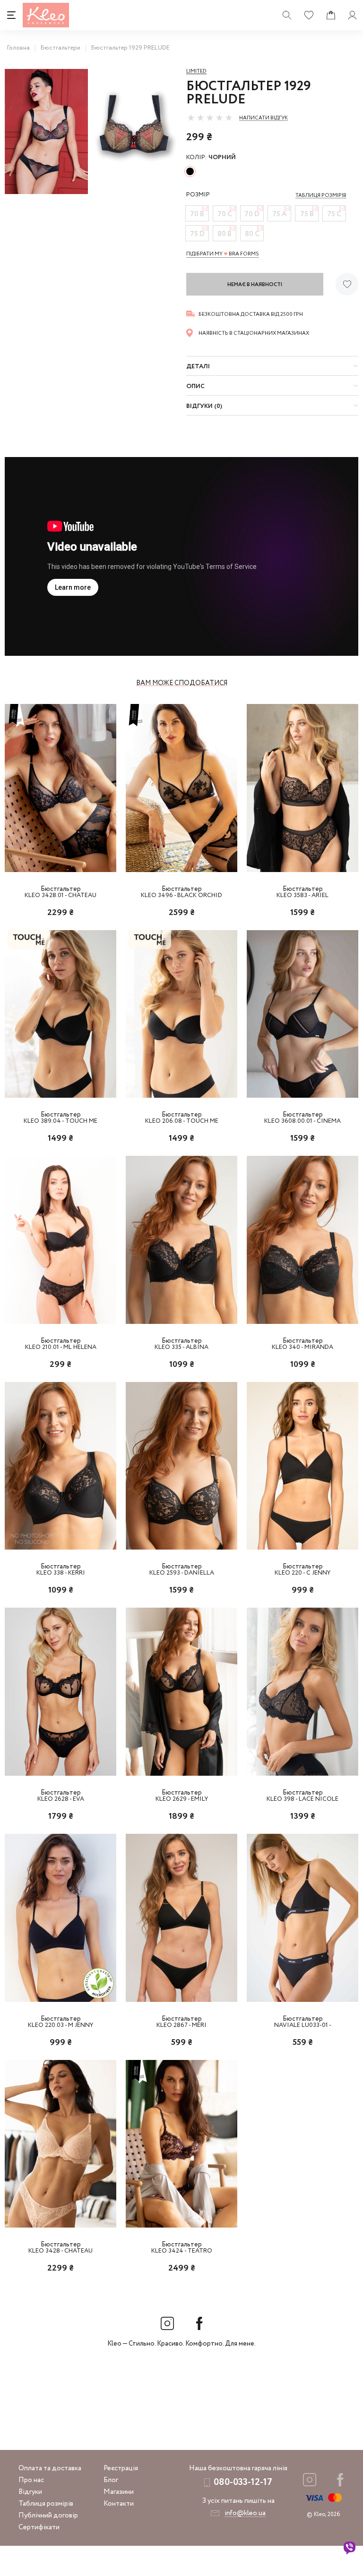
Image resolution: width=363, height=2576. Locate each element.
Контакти (119, 2504)
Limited (196, 71)
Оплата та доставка (50, 2468)
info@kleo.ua (245, 2513)
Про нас (31, 2480)
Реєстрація (121, 2468)
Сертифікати (39, 2527)
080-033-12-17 (243, 2482)
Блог (111, 2480)
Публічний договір (48, 2516)
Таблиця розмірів (46, 2504)
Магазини (119, 2492)
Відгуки (30, 2492)
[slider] (210, 118)
